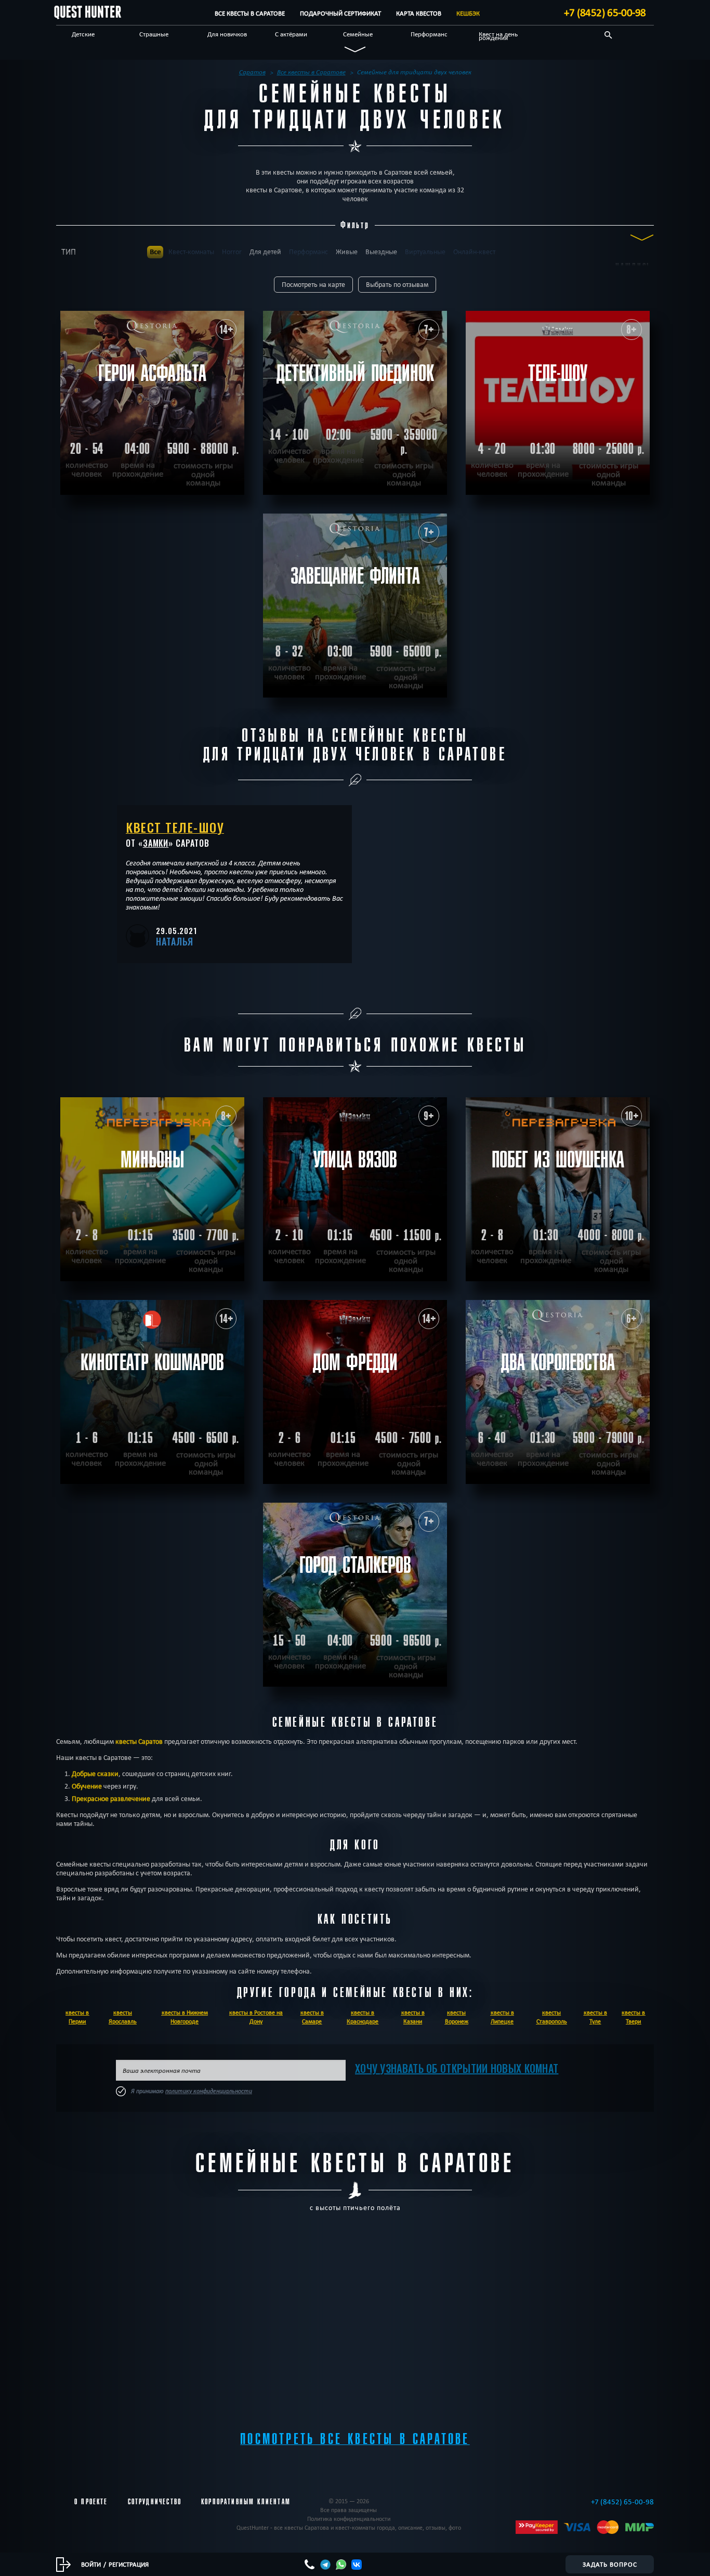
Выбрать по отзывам (397, 285)
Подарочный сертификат (340, 13)
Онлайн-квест (474, 252)
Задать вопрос (610, 2564)
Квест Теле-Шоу (175, 827)
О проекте (91, 2502)
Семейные (358, 34)
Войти (91, 2564)
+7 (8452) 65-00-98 (605, 12)
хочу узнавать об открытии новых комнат (457, 2068)
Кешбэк (468, 13)
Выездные (381, 252)
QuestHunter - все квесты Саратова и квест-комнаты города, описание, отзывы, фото (349, 2527)
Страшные (154, 34)
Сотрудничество (155, 2502)
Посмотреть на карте (313, 285)
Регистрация (129, 2564)
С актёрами (291, 34)
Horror (232, 252)
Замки (156, 843)
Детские (83, 34)
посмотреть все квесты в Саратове (355, 2439)
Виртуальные (425, 252)
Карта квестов (419, 13)
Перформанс (429, 34)
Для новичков (227, 34)
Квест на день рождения (498, 36)
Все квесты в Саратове (250, 13)
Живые (347, 252)
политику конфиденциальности (209, 2091)
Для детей (265, 252)
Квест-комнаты (191, 252)
